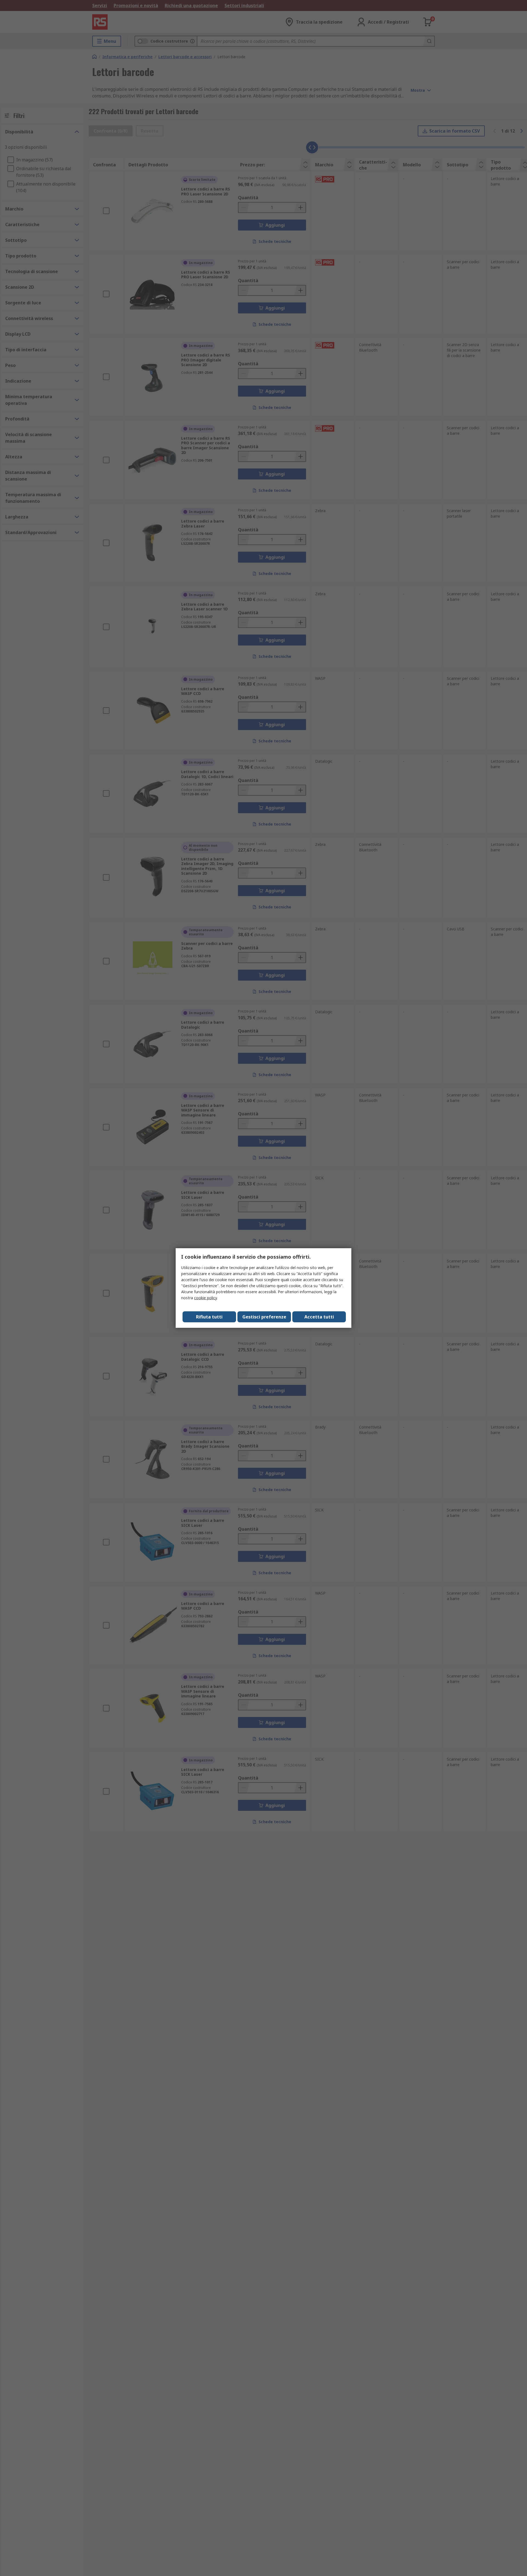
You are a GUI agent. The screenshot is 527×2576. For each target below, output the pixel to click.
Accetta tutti (319, 1317)
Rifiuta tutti (209, 1317)
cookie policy (205, 1298)
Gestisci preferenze (264, 1317)
